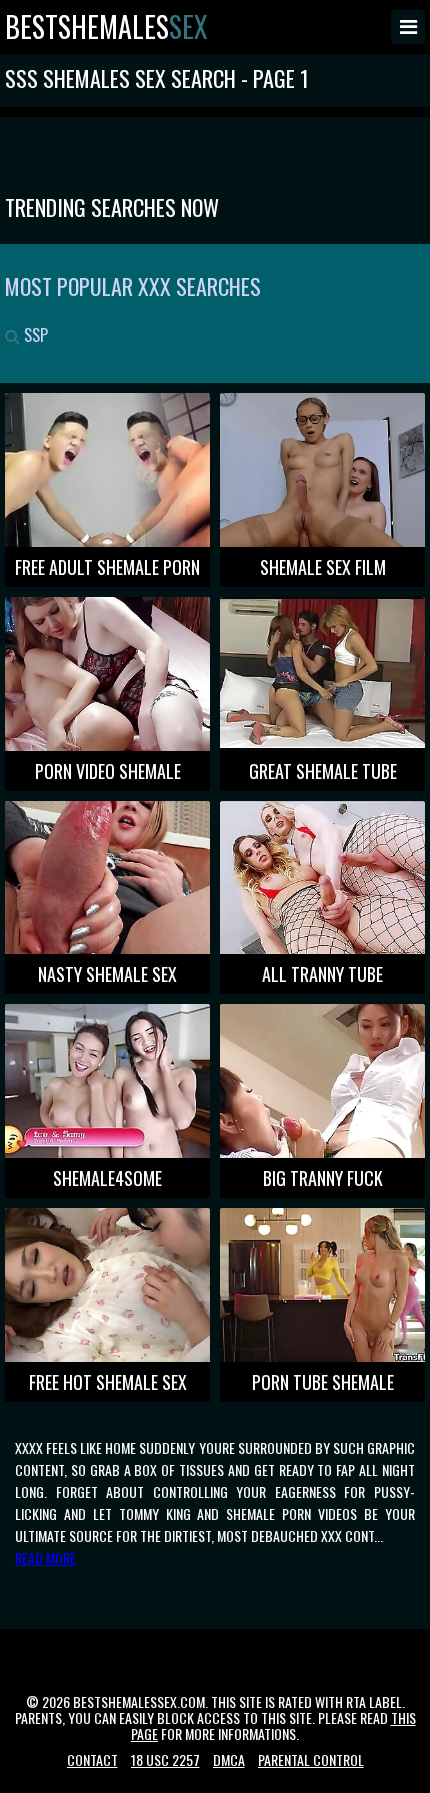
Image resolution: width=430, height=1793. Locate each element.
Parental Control (311, 1759)
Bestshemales (106, 27)
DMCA (229, 1759)
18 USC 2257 (165, 1759)
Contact (92, 1759)
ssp (34, 335)
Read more (45, 1557)
